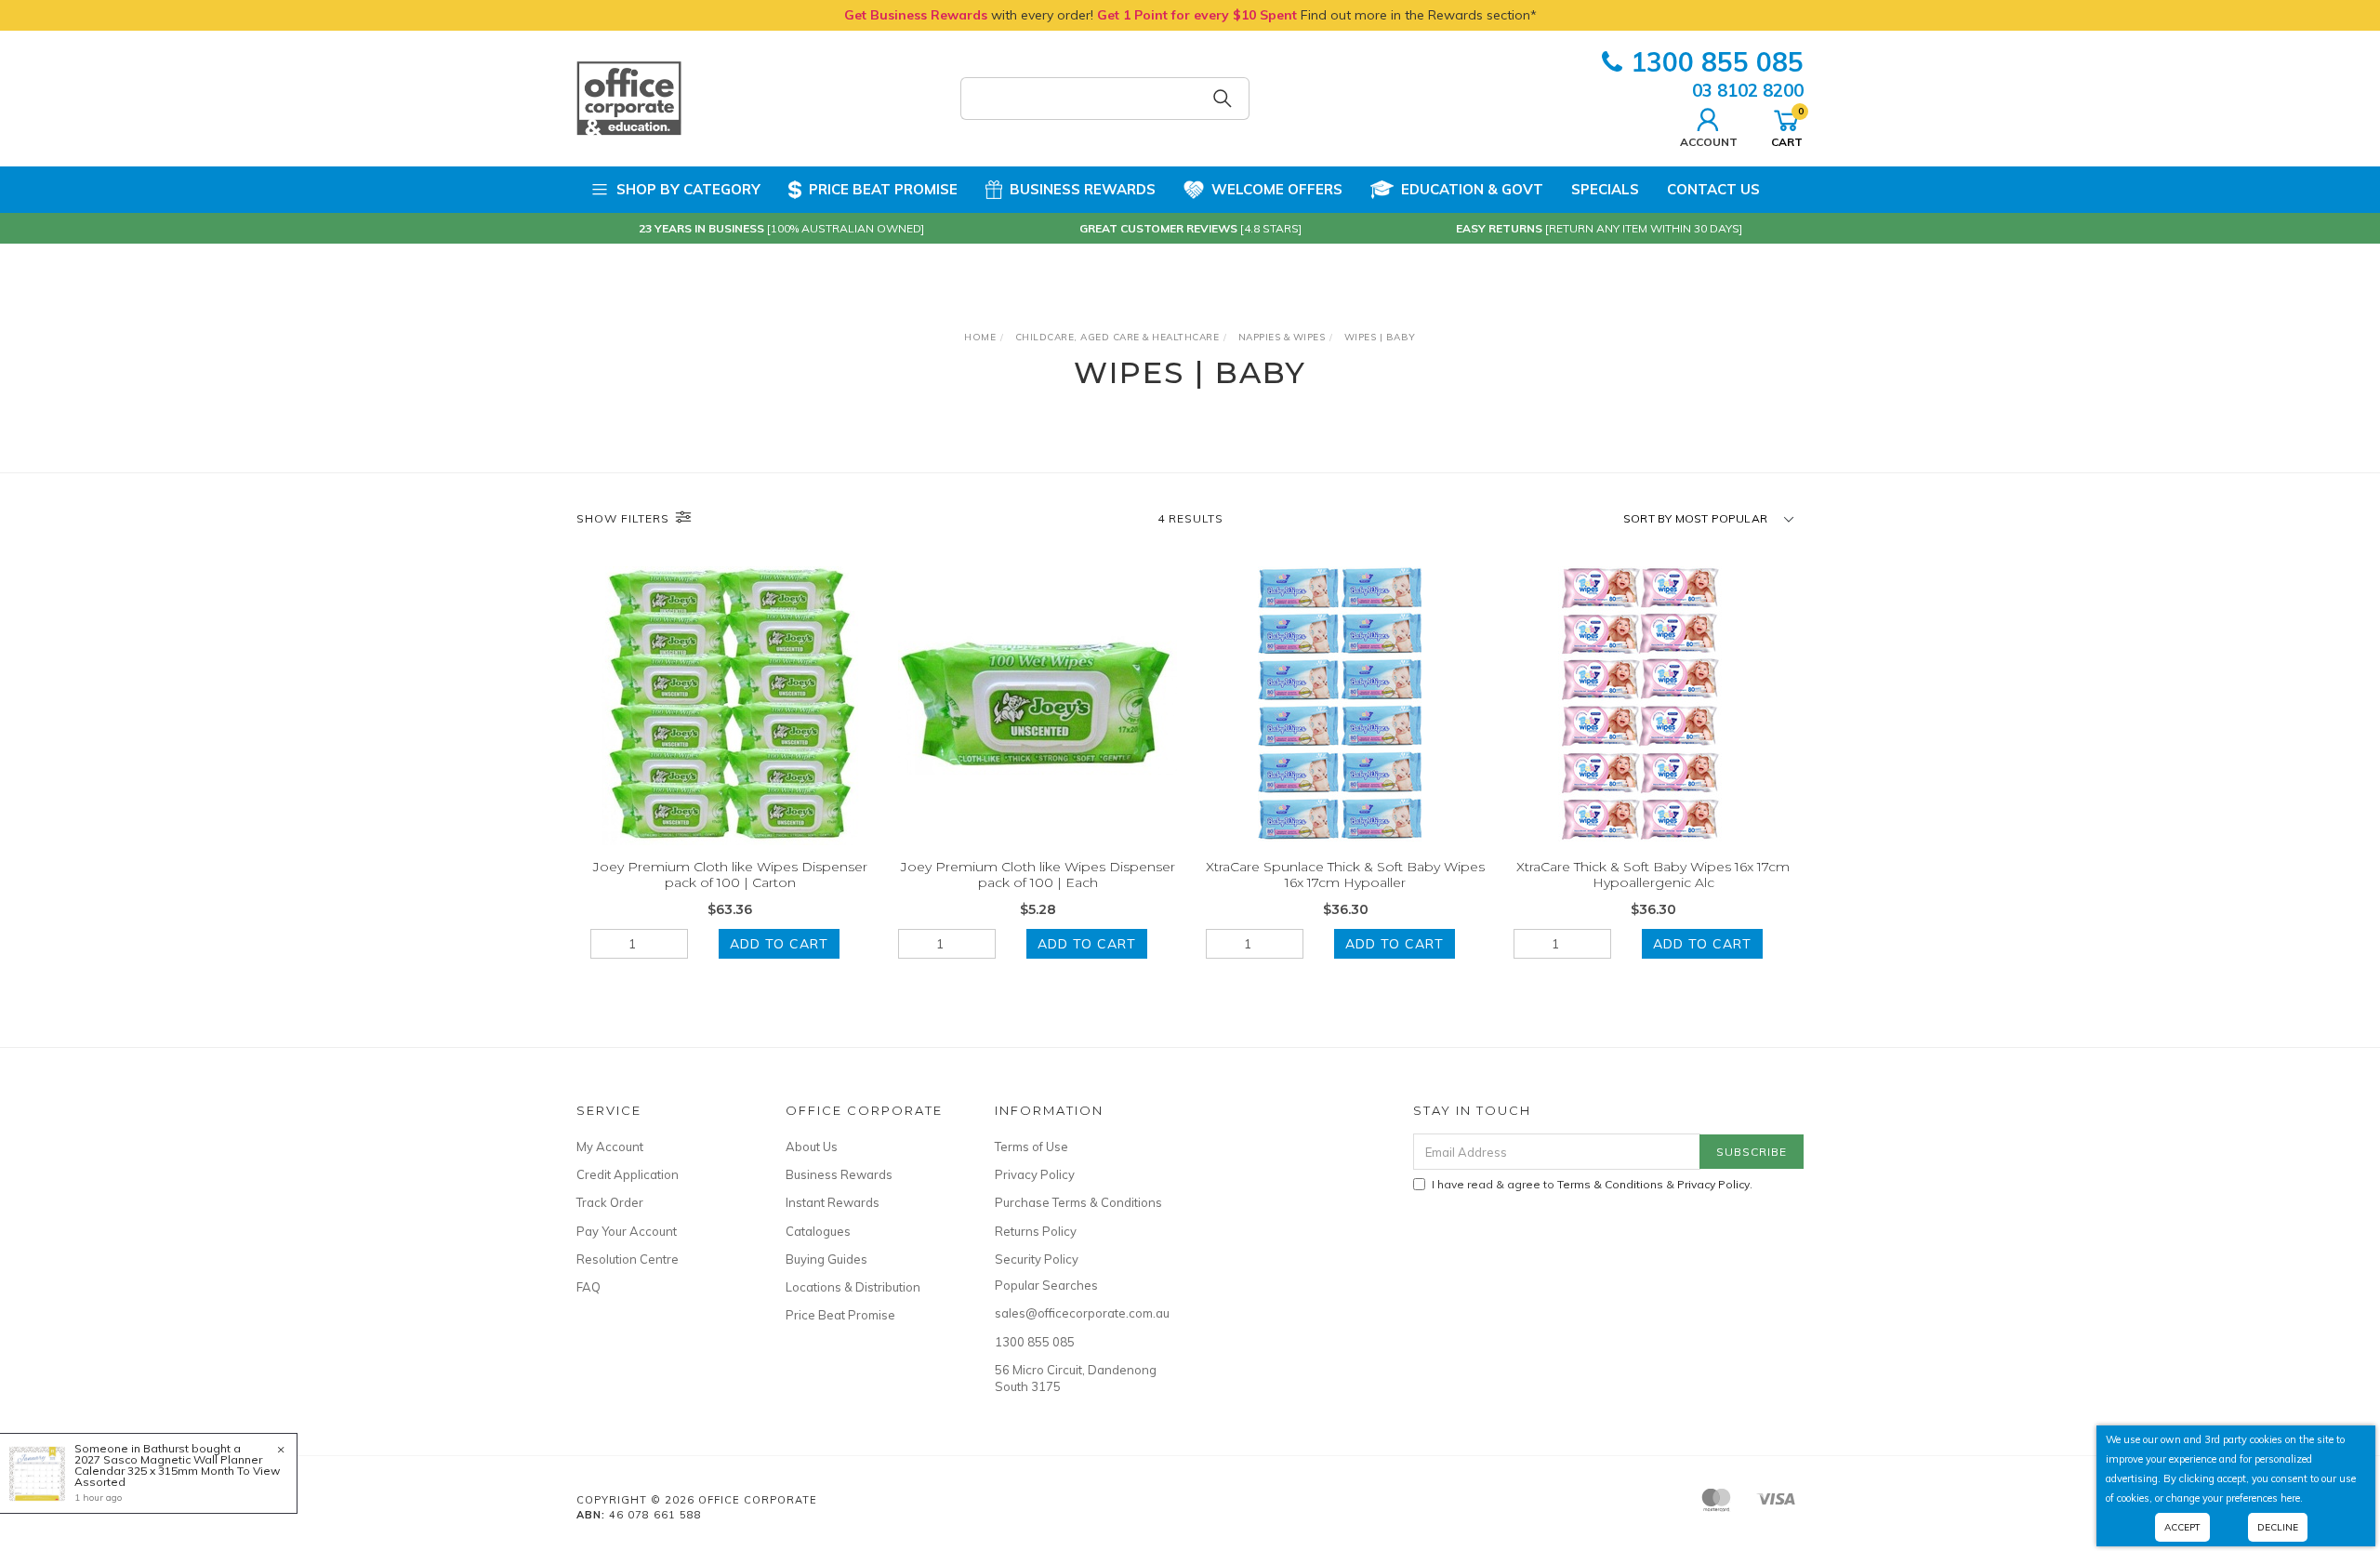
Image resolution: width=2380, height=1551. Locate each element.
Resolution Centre (628, 1259)
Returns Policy (1036, 1231)
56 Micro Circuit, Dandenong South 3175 (1076, 1378)
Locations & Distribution (853, 1287)
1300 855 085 (1717, 62)
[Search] (1223, 99)
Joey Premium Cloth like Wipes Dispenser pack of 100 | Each (1038, 875)
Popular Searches (1046, 1285)
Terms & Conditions (1610, 1184)
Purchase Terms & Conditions (1078, 1202)
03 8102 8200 (1748, 90)
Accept (2182, 1527)
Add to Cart (779, 944)
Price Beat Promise (883, 189)
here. (2292, 1498)
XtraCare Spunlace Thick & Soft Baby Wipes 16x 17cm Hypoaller (1345, 875)
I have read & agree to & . (1592, 1184)
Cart (1787, 126)
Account (1709, 141)
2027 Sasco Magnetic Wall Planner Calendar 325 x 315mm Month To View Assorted (177, 1471)
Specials (1605, 189)
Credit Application (628, 1174)
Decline (2278, 1527)
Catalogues (818, 1231)
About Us (812, 1147)
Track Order (610, 1202)
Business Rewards (1083, 189)
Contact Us (1713, 189)
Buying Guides (826, 1259)
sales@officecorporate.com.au (1078, 1313)
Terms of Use (1031, 1147)
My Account (610, 1147)
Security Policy (1037, 1259)
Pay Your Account (627, 1231)
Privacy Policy (1035, 1174)
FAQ (588, 1287)
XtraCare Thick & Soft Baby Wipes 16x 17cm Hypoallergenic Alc (1653, 875)
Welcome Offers (1277, 189)
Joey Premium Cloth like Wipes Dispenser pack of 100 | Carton (730, 875)
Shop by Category (688, 189)
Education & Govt (1472, 189)
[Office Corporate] (629, 98)
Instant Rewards (833, 1202)
